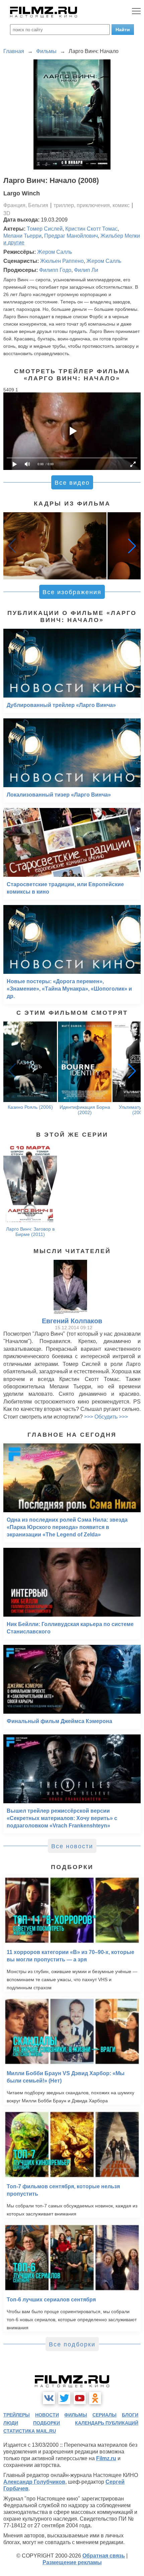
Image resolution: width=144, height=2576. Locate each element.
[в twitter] (64, 2398)
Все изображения (72, 592)
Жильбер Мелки (120, 236)
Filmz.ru (106, 2458)
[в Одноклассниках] (95, 2398)
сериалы (104, 2415)
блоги (130, 2415)
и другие (14, 243)
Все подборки (72, 2344)
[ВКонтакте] (49, 2398)
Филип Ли (86, 270)
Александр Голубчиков (34, 2482)
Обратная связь (104, 2556)
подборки (47, 2423)
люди (11, 2423)
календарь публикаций (107, 2423)
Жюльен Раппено (62, 261)
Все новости (72, 1846)
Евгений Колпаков (72, 1321)
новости (47, 2415)
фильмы (76, 2415)
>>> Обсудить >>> (106, 1417)
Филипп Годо (55, 270)
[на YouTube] (80, 2398)
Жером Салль (55, 252)
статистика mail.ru (30, 2431)
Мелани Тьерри (22, 236)
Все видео (72, 483)
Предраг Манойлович (71, 236)
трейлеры (17, 2415)
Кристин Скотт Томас (91, 229)
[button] (132, 546)
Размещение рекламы (72, 2562)
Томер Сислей (45, 229)
